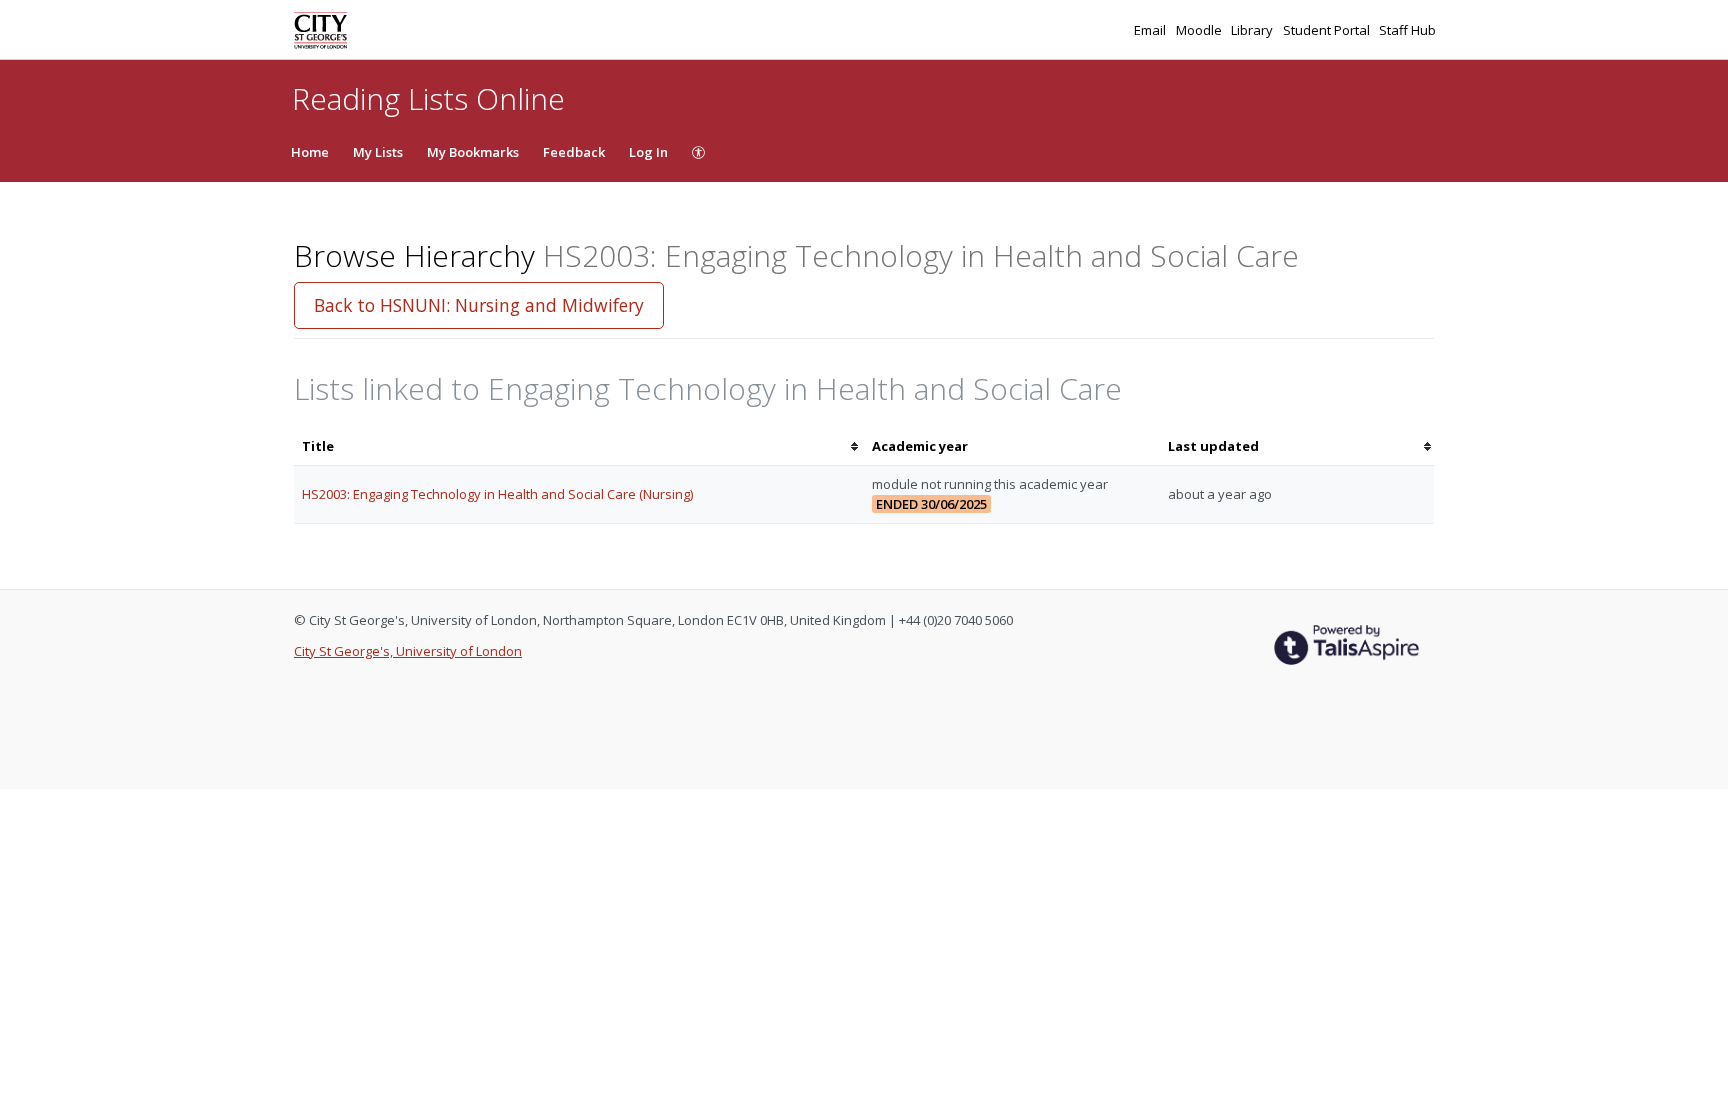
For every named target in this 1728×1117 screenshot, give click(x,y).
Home (310, 152)
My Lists (378, 152)
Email (1151, 30)
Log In (648, 152)
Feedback (574, 152)
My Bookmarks (473, 152)
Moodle (1200, 30)
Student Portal (1328, 30)
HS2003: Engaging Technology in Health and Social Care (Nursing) (497, 494)
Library (1253, 30)
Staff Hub (1407, 30)
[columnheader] (579, 446)
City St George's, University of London (408, 651)
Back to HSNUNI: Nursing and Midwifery (479, 305)
